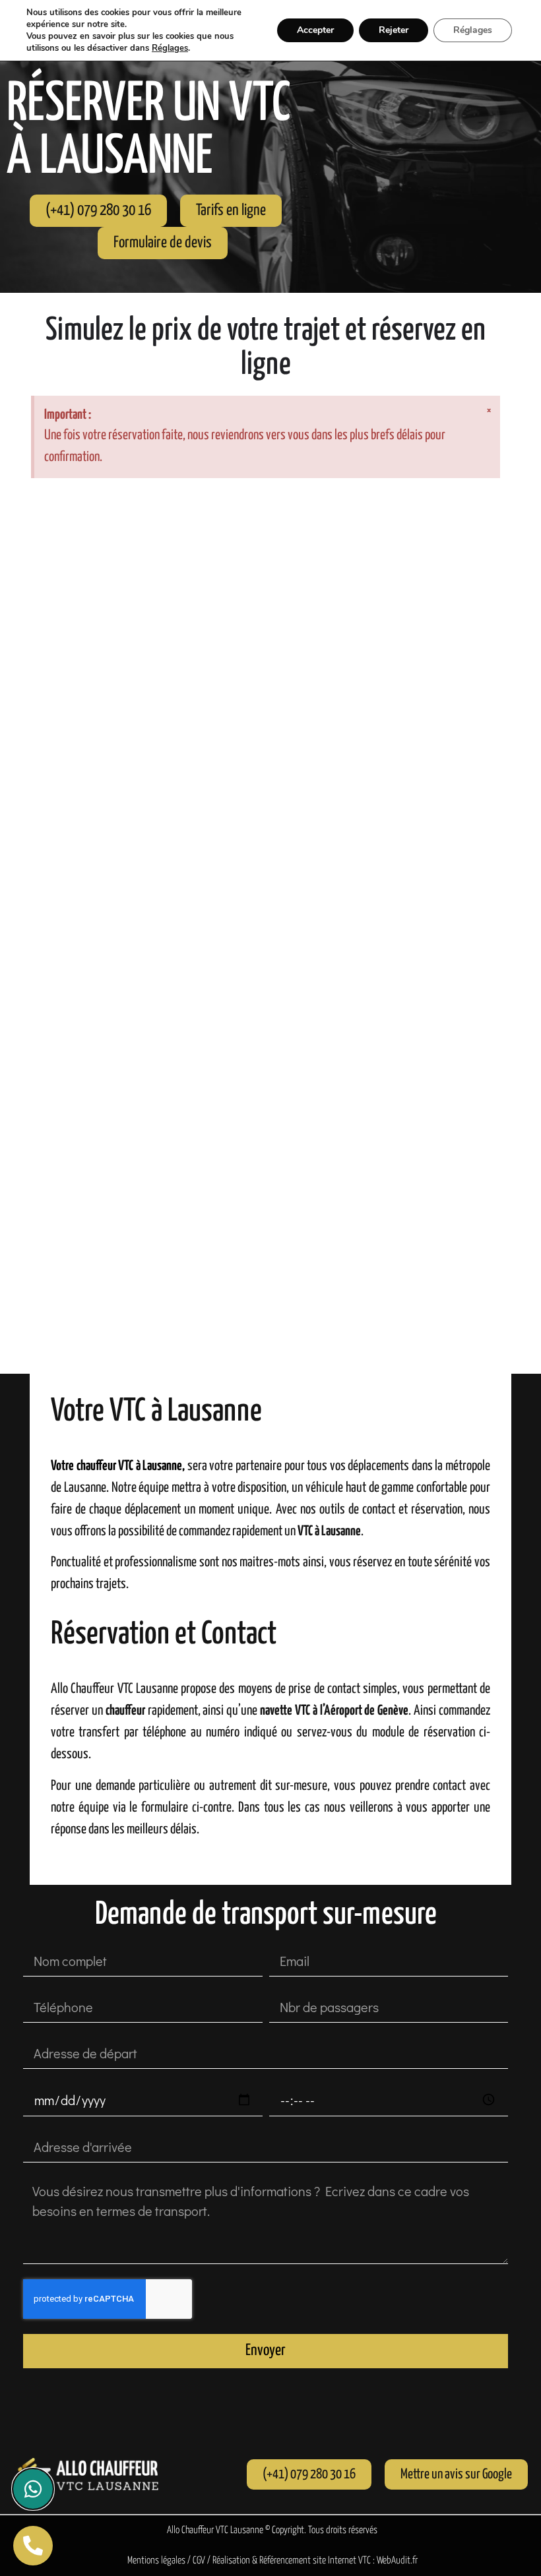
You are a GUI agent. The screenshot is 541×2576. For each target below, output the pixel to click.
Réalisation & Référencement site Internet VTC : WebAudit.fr (315, 2561)
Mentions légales (156, 2561)
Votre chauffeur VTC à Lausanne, (119, 1466)
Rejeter (394, 30)
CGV (199, 2561)
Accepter (315, 30)
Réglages (170, 48)
